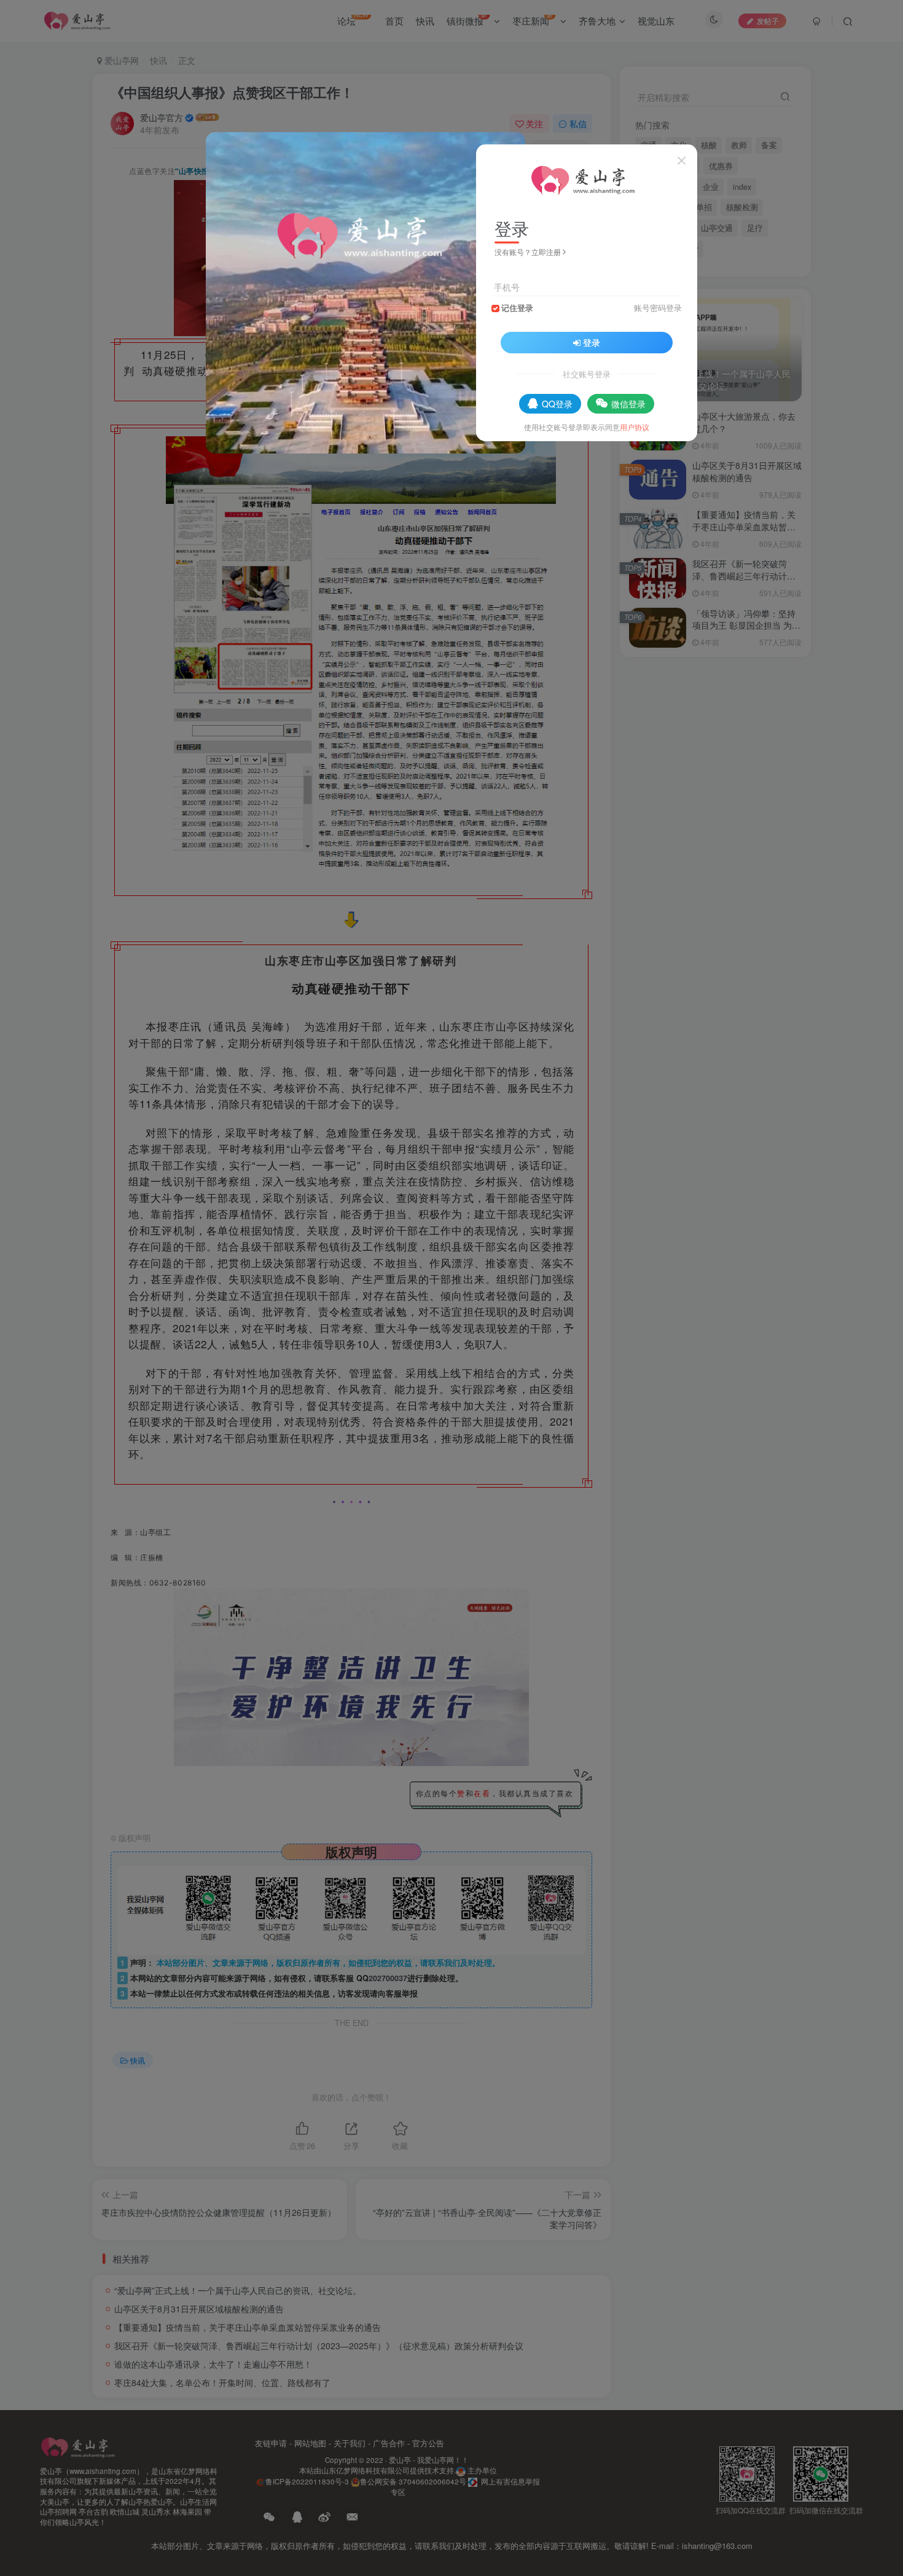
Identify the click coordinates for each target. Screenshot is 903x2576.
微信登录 (628, 404)
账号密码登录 (658, 308)
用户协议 (635, 427)
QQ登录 (557, 404)
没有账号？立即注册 (528, 252)
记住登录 (517, 308)
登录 (592, 342)
